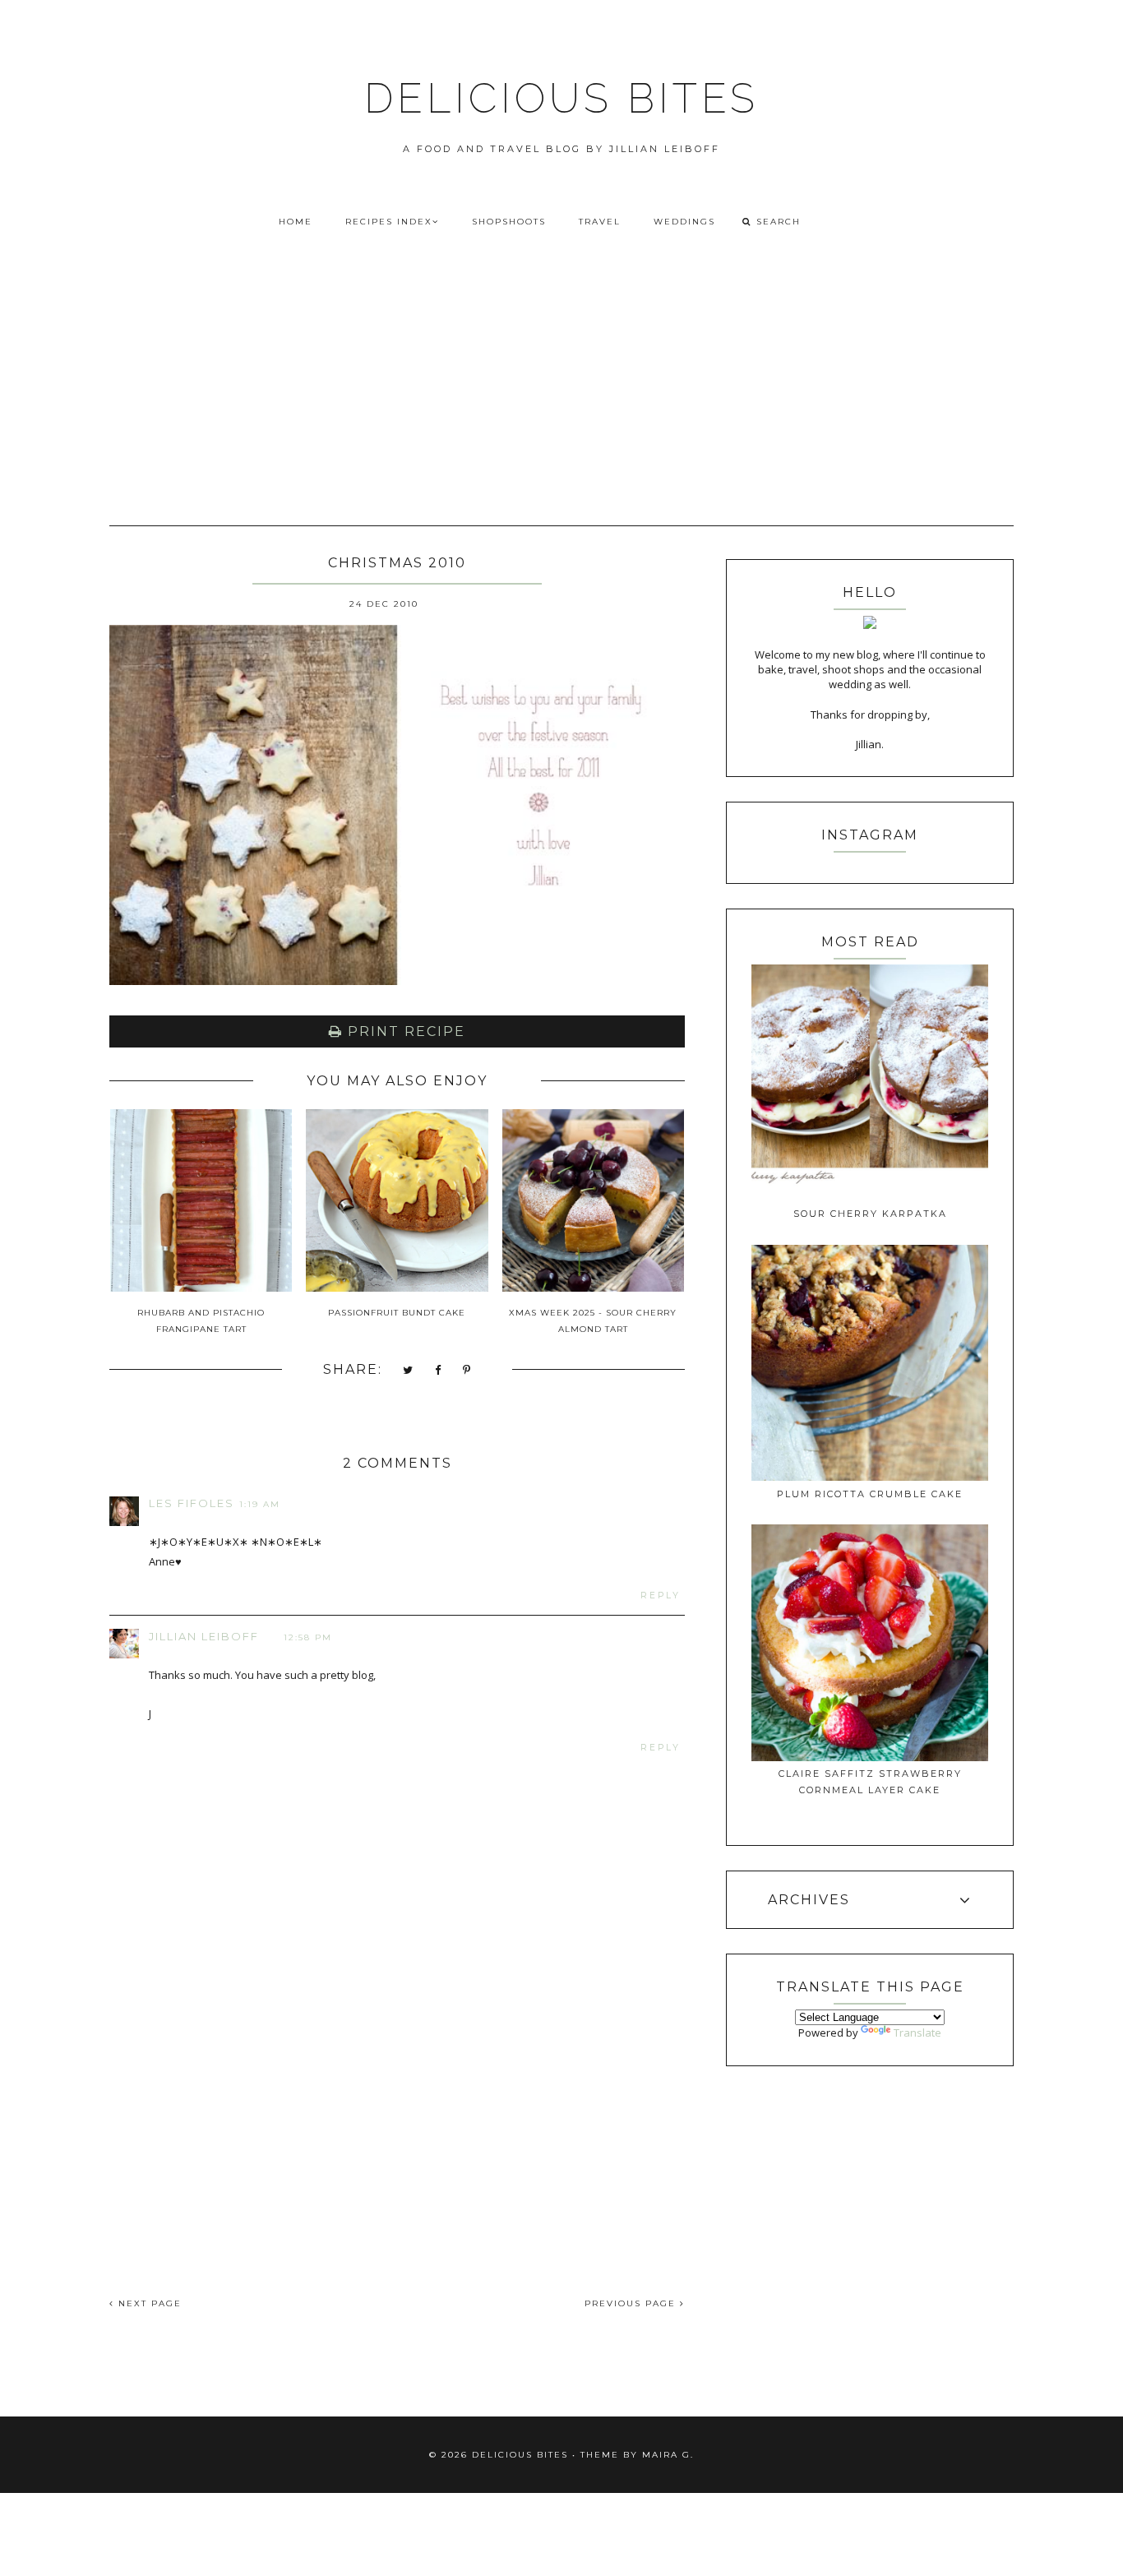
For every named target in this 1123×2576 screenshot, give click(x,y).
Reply (661, 1596)
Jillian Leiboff (204, 1636)
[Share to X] (409, 1371)
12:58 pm (308, 1637)
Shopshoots (509, 222)
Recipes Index (389, 222)
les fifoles (192, 1503)
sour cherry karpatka (870, 1214)
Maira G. (668, 2455)
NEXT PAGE (148, 2303)
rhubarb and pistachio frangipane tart (201, 1321)
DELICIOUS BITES (561, 98)
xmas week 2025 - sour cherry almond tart (593, 1321)
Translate (917, 2033)
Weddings (684, 222)
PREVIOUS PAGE (632, 2303)
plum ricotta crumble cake (870, 1494)
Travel (600, 222)
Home (296, 222)
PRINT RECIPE (404, 1031)
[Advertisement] (561, 400)
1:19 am (260, 1504)
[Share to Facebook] (439, 1371)
